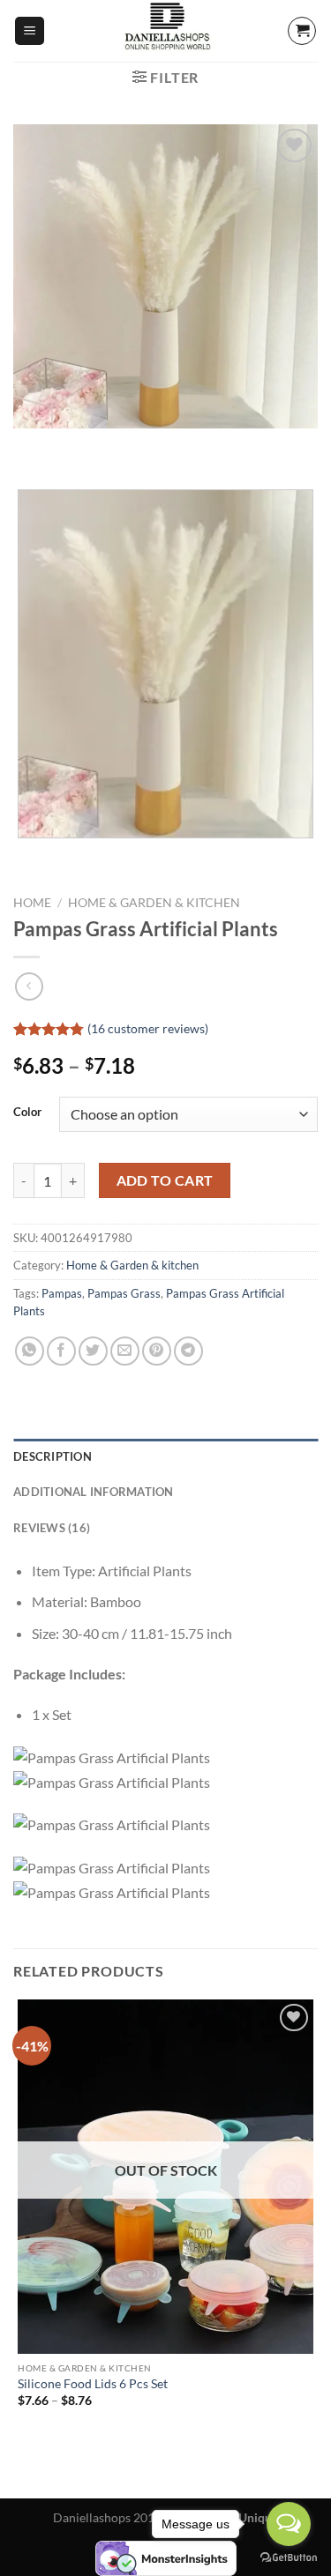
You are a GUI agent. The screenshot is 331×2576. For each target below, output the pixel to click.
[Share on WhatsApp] (30, 1351)
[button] (30, 31)
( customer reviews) (148, 1028)
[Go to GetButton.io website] (289, 2558)
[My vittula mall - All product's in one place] (166, 31)
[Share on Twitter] (93, 1351)
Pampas (62, 1293)
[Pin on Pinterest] (157, 1351)
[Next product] (29, 986)
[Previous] (30, 446)
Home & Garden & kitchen (154, 903)
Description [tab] (53, 1456)
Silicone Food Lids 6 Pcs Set (93, 2384)
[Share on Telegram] (188, 1351)
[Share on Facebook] (61, 1351)
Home (32, 903)
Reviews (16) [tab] (52, 1528)
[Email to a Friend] (125, 1351)
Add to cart (165, 1180)
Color (27, 1113)
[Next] (79, 446)
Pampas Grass (124, 1293)
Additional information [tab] (94, 1492)
